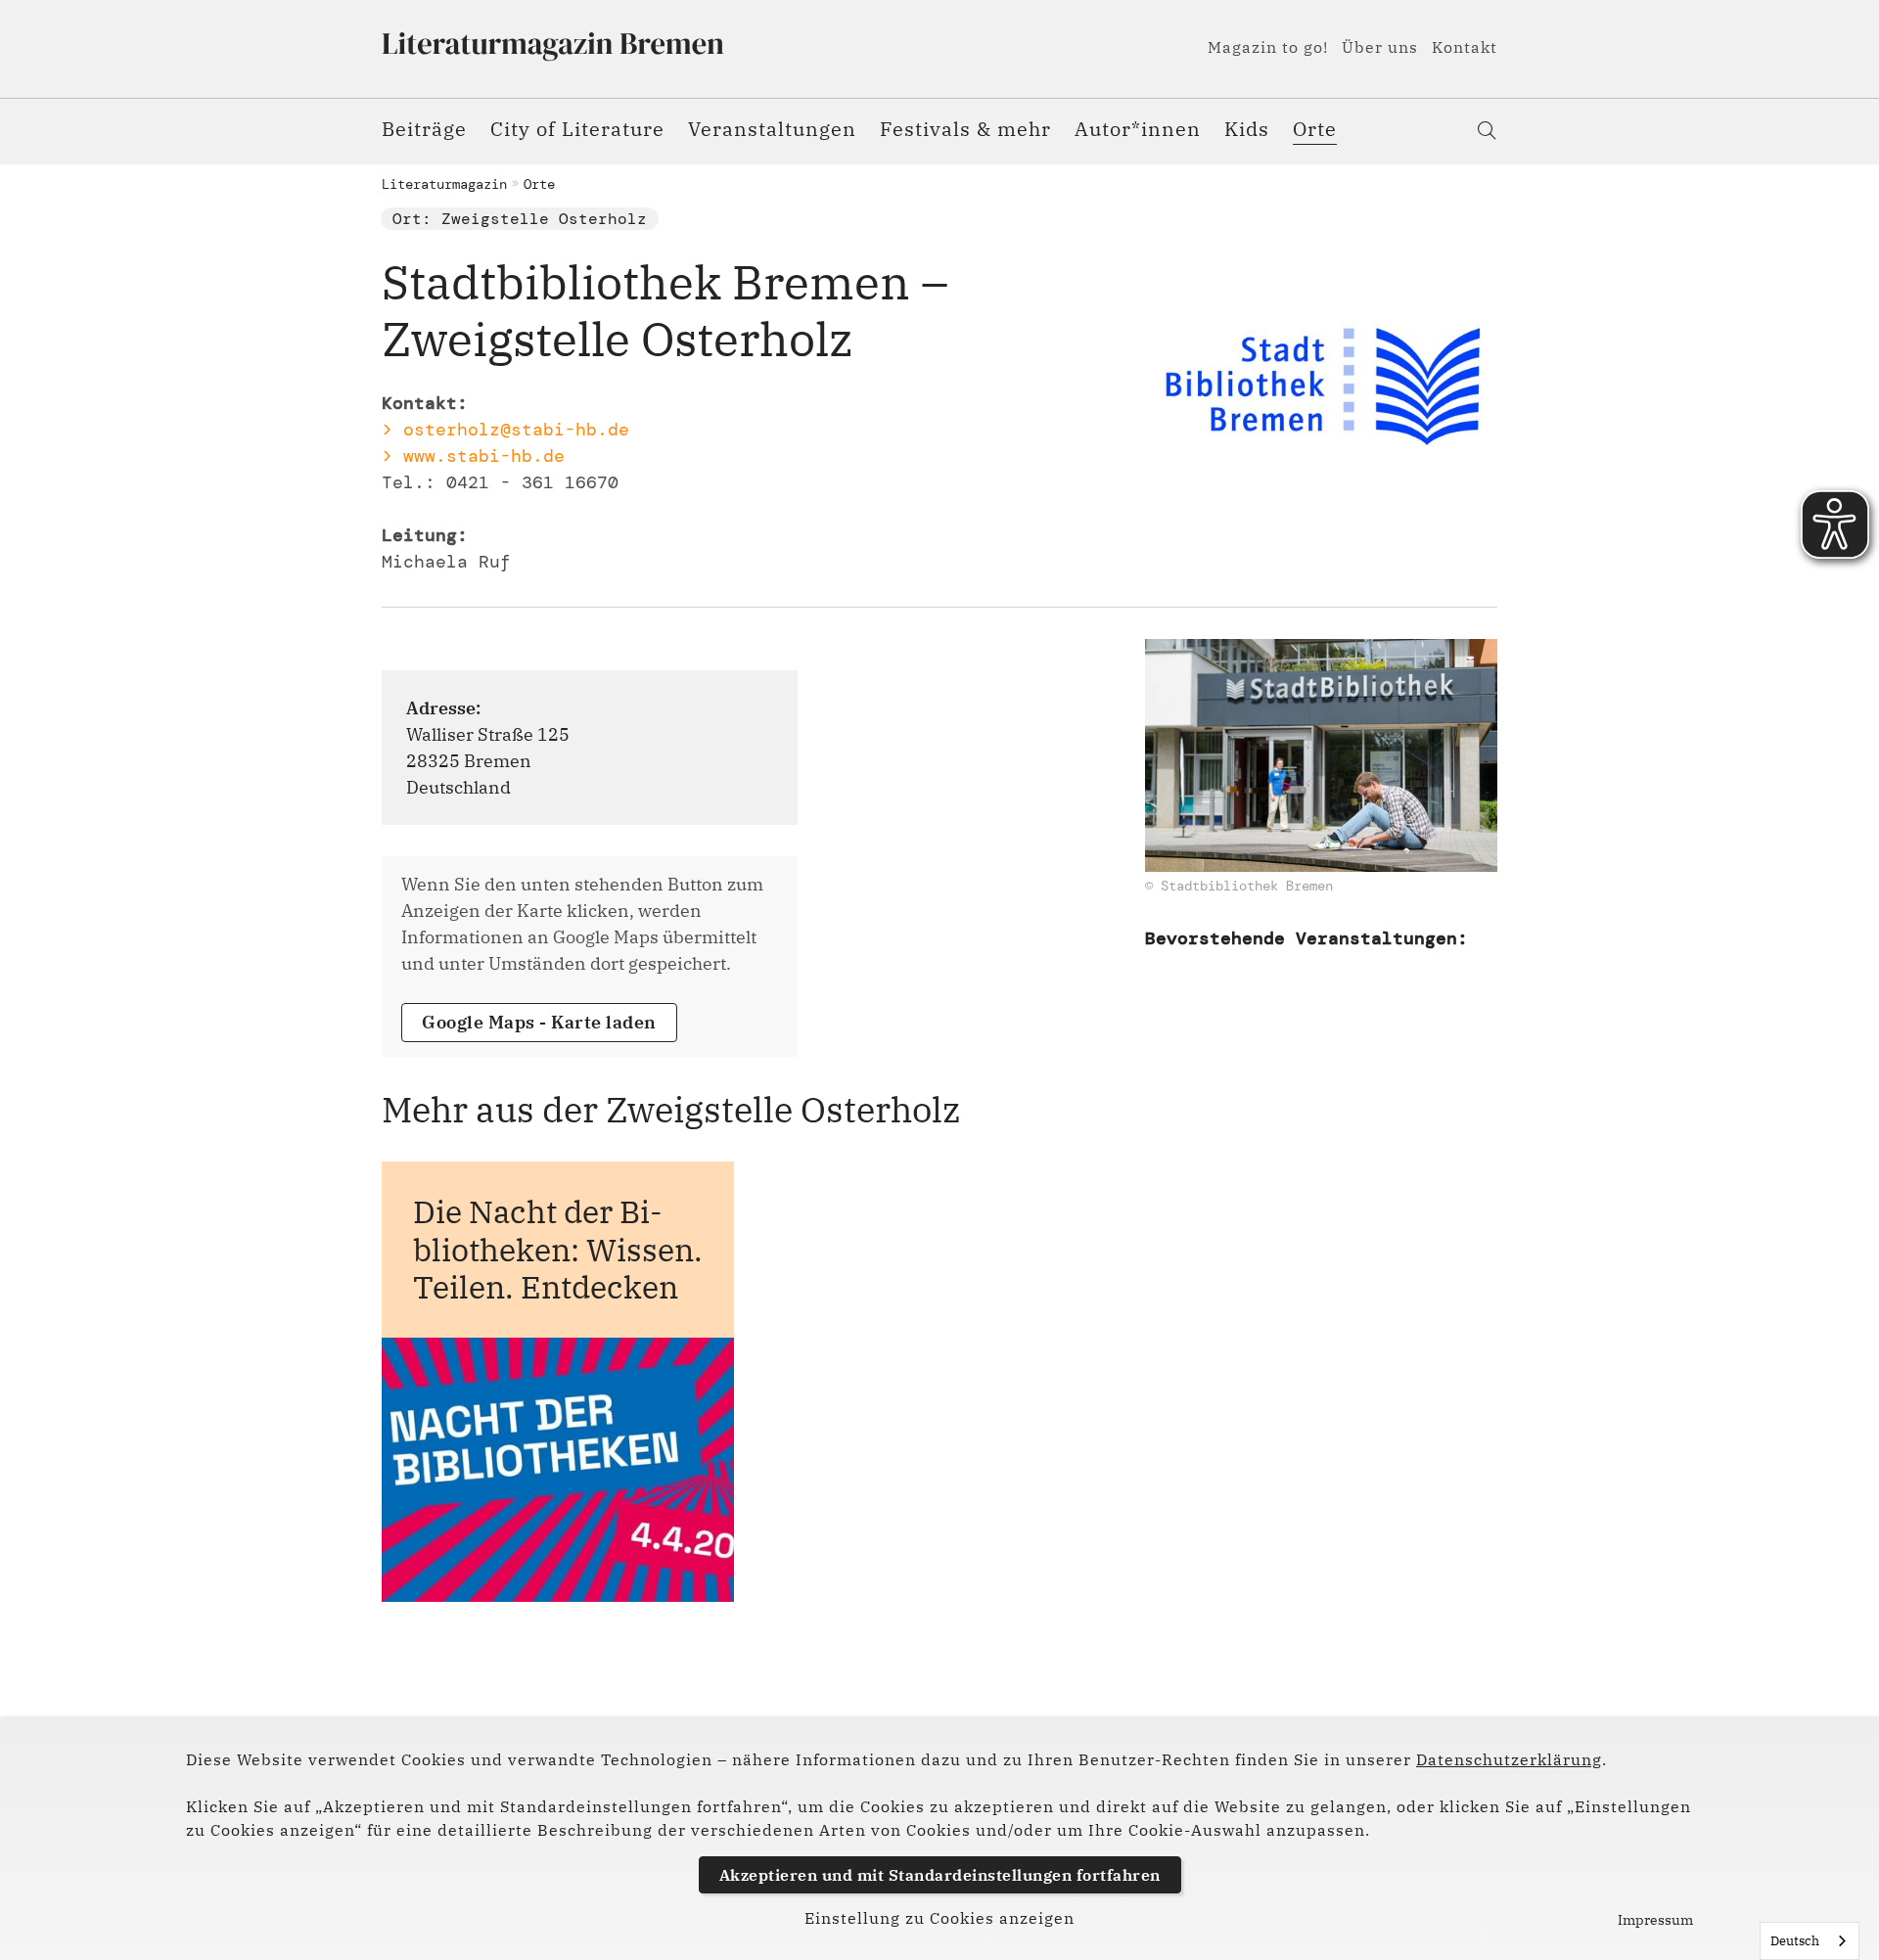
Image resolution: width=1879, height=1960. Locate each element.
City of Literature (577, 129)
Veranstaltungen (772, 129)
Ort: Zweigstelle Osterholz (520, 219)
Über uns (1380, 47)
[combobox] (1810, 1941)
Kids (1247, 129)
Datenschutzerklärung (1509, 1759)
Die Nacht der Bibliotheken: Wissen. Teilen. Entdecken (558, 1249)
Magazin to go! (1268, 47)
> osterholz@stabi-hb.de (505, 430)
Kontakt (1465, 47)
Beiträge (424, 129)
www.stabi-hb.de (484, 456)
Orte (1315, 129)
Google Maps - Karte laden (539, 1022)
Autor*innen (1138, 129)
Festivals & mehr (965, 129)
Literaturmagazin (444, 184)
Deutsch (1795, 1941)
